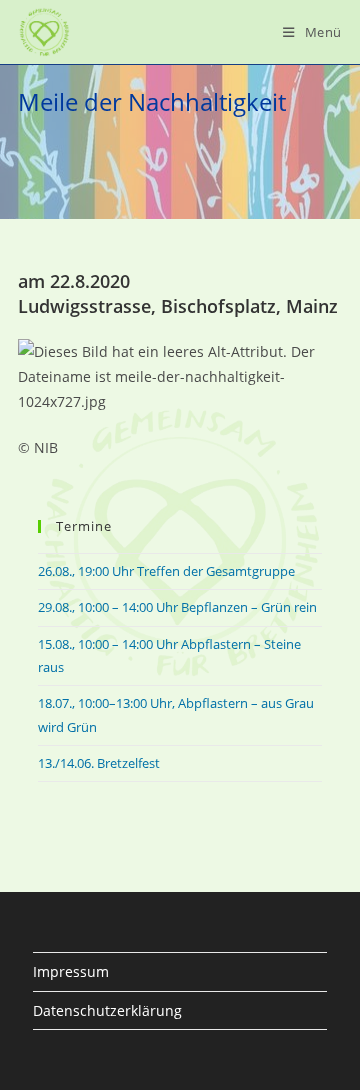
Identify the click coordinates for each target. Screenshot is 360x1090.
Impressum (71, 971)
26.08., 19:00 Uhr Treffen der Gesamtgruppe (166, 571)
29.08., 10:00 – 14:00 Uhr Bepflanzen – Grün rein (177, 607)
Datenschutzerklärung (107, 1010)
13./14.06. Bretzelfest (99, 763)
